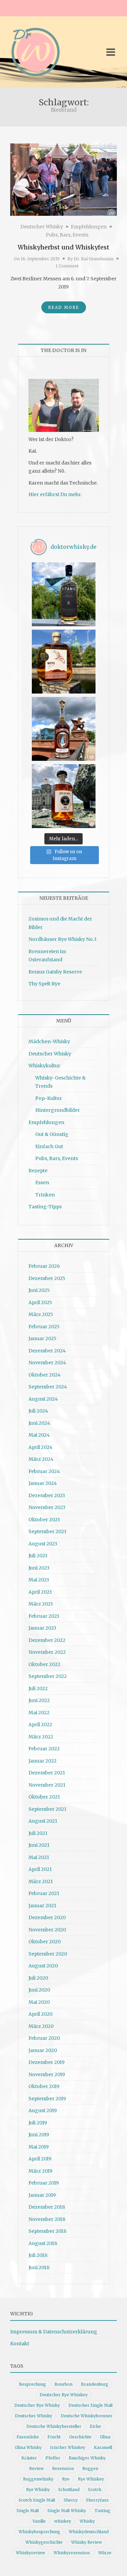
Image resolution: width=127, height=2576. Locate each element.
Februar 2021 (44, 1893)
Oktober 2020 (45, 1942)
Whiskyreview (30, 2553)
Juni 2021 (39, 1845)
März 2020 (41, 2026)
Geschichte (80, 2437)
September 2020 (48, 1954)
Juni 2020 (39, 1990)
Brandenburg (95, 2384)
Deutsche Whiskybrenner (87, 2416)
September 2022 (48, 1676)
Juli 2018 (38, 2255)
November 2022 (47, 1652)
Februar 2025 (44, 1327)
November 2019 (47, 2074)
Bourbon (63, 2384)
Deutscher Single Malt (91, 2405)
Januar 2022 (43, 1761)
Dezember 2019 (47, 2062)
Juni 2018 (39, 2267)
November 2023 (47, 1507)
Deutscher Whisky (42, 227)
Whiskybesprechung (39, 2532)
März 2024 (41, 1459)
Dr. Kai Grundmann (94, 259)
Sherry (71, 2500)
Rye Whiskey (91, 2479)
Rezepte (38, 1171)
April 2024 (40, 1447)
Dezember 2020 (47, 1917)
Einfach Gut (49, 1146)
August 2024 (43, 1399)
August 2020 (43, 1966)
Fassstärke (28, 2437)
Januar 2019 (42, 2195)
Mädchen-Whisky (49, 1041)
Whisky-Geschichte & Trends (60, 1082)
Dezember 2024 (47, 1351)
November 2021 (47, 1785)
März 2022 (41, 1737)
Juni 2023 (39, 1568)
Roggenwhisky (38, 2479)
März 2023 (41, 1604)
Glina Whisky (28, 2447)
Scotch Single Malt (37, 2500)
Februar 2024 (44, 1471)
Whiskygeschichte (44, 2542)
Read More (64, 307)
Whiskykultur (44, 1066)
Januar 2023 (42, 1628)
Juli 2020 (38, 1978)
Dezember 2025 (47, 1278)
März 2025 (41, 1314)
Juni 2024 (39, 1423)
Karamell (103, 2447)
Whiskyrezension (72, 2553)
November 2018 (47, 2219)
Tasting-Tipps (45, 1207)
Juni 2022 (39, 1700)
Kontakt (20, 2344)
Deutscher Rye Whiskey (64, 2395)
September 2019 (47, 2099)
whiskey (63, 2521)
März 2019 (40, 2171)
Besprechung (33, 2384)
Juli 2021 (38, 1833)
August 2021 (43, 1821)
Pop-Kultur (49, 1098)
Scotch (95, 2490)
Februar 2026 (44, 1266)
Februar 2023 (44, 1616)
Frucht (54, 2437)
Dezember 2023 (47, 1495)
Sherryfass (97, 2500)
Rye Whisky (38, 2490)
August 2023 (43, 1544)
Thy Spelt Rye (44, 984)
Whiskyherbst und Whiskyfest (63, 247)
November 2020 (47, 1930)
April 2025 (40, 1302)
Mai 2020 (39, 2002)
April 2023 (40, 1592)
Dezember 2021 (47, 1773)
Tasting (102, 2511)
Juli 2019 (38, 2123)
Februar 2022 (44, 1749)
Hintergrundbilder (58, 1110)
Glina (105, 2437)
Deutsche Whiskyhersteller (54, 2426)
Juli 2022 (38, 1688)
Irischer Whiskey (68, 2447)
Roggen (90, 2468)
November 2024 (47, 1363)
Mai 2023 (39, 1580)
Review (36, 2468)
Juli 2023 (38, 1556)
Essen (42, 1182)
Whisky (87, 2521)
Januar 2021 (42, 1906)
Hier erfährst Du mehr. (55, 494)
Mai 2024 (39, 1435)
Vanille (39, 2521)
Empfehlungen (89, 227)
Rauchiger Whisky (87, 2458)
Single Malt (28, 2511)
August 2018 (43, 2243)
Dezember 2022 (47, 1640)
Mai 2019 (39, 2147)
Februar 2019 (44, 2183)
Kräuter (29, 2458)
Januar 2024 (43, 1483)
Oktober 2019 (44, 2086)
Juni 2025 (39, 1290)
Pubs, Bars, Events (67, 235)
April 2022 (40, 1724)
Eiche (95, 2426)
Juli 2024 (38, 1411)
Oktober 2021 (44, 1797)
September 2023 (47, 1531)
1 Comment (67, 266)
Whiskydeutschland (89, 2532)
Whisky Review (87, 2542)
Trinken (45, 1195)
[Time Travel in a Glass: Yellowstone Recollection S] (64, 729)
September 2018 (47, 2231)
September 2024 (48, 1387)
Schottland (69, 2490)
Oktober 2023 (44, 1520)
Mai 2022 (39, 1713)
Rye (66, 2479)
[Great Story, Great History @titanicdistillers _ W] (64, 594)
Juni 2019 (39, 2135)
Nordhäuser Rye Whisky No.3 (62, 939)
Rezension (63, 2468)
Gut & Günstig (52, 1134)
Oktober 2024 (45, 1375)
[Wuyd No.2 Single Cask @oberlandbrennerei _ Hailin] (64, 662)
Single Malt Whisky (67, 2511)
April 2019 (40, 2159)
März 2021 (41, 1881)
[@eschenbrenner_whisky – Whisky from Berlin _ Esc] (64, 796)
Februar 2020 (44, 2038)
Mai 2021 (39, 1857)
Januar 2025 (43, 1338)
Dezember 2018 (47, 2207)
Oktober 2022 (44, 1664)
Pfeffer (53, 2458)
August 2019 (43, 2110)
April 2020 (40, 2014)
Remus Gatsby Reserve (55, 972)
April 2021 (40, 1869)
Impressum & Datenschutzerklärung (54, 2332)
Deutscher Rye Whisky (37, 2405)
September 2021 (47, 1809)
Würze (105, 2553)
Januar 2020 (43, 2050)
